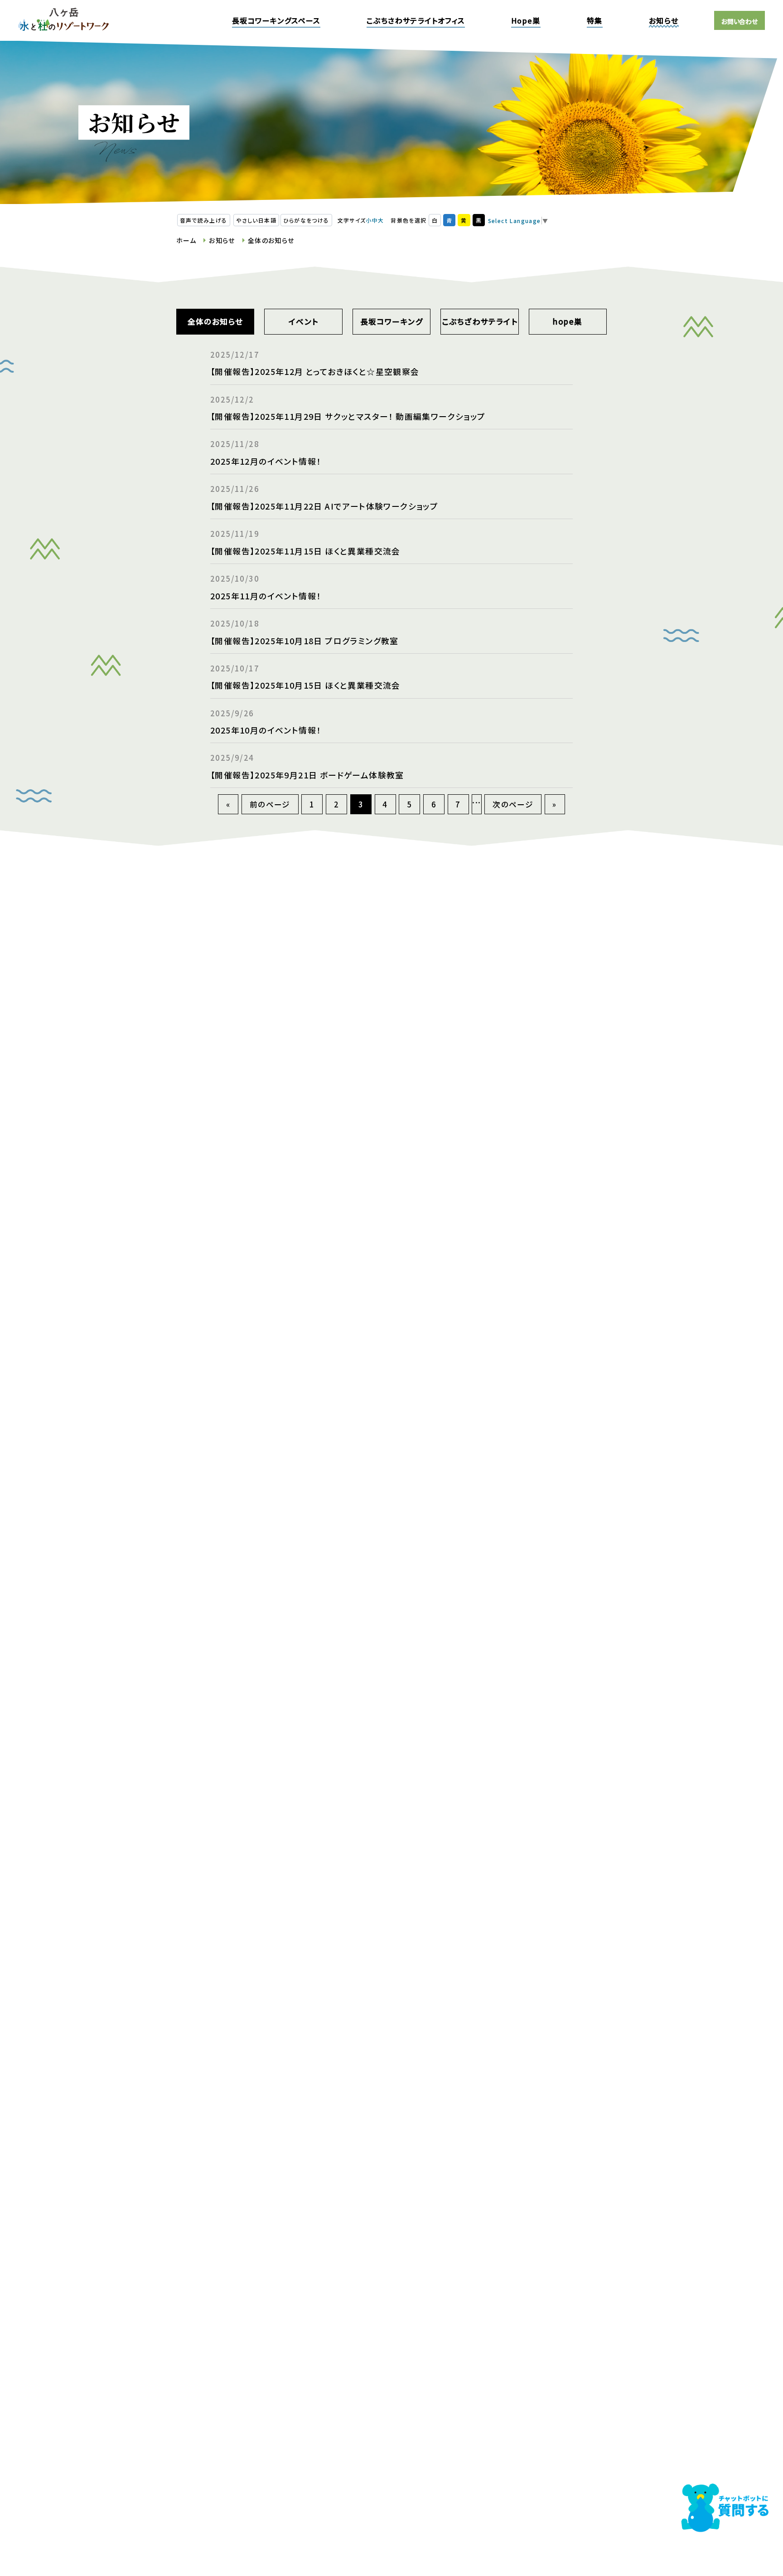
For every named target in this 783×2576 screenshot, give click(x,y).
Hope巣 (526, 20)
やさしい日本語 (256, 220)
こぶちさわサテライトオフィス (416, 20)
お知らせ (664, 20)
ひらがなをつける (306, 220)
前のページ (270, 804)
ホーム (186, 240)
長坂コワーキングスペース (276, 20)
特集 (595, 20)
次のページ (513, 804)
